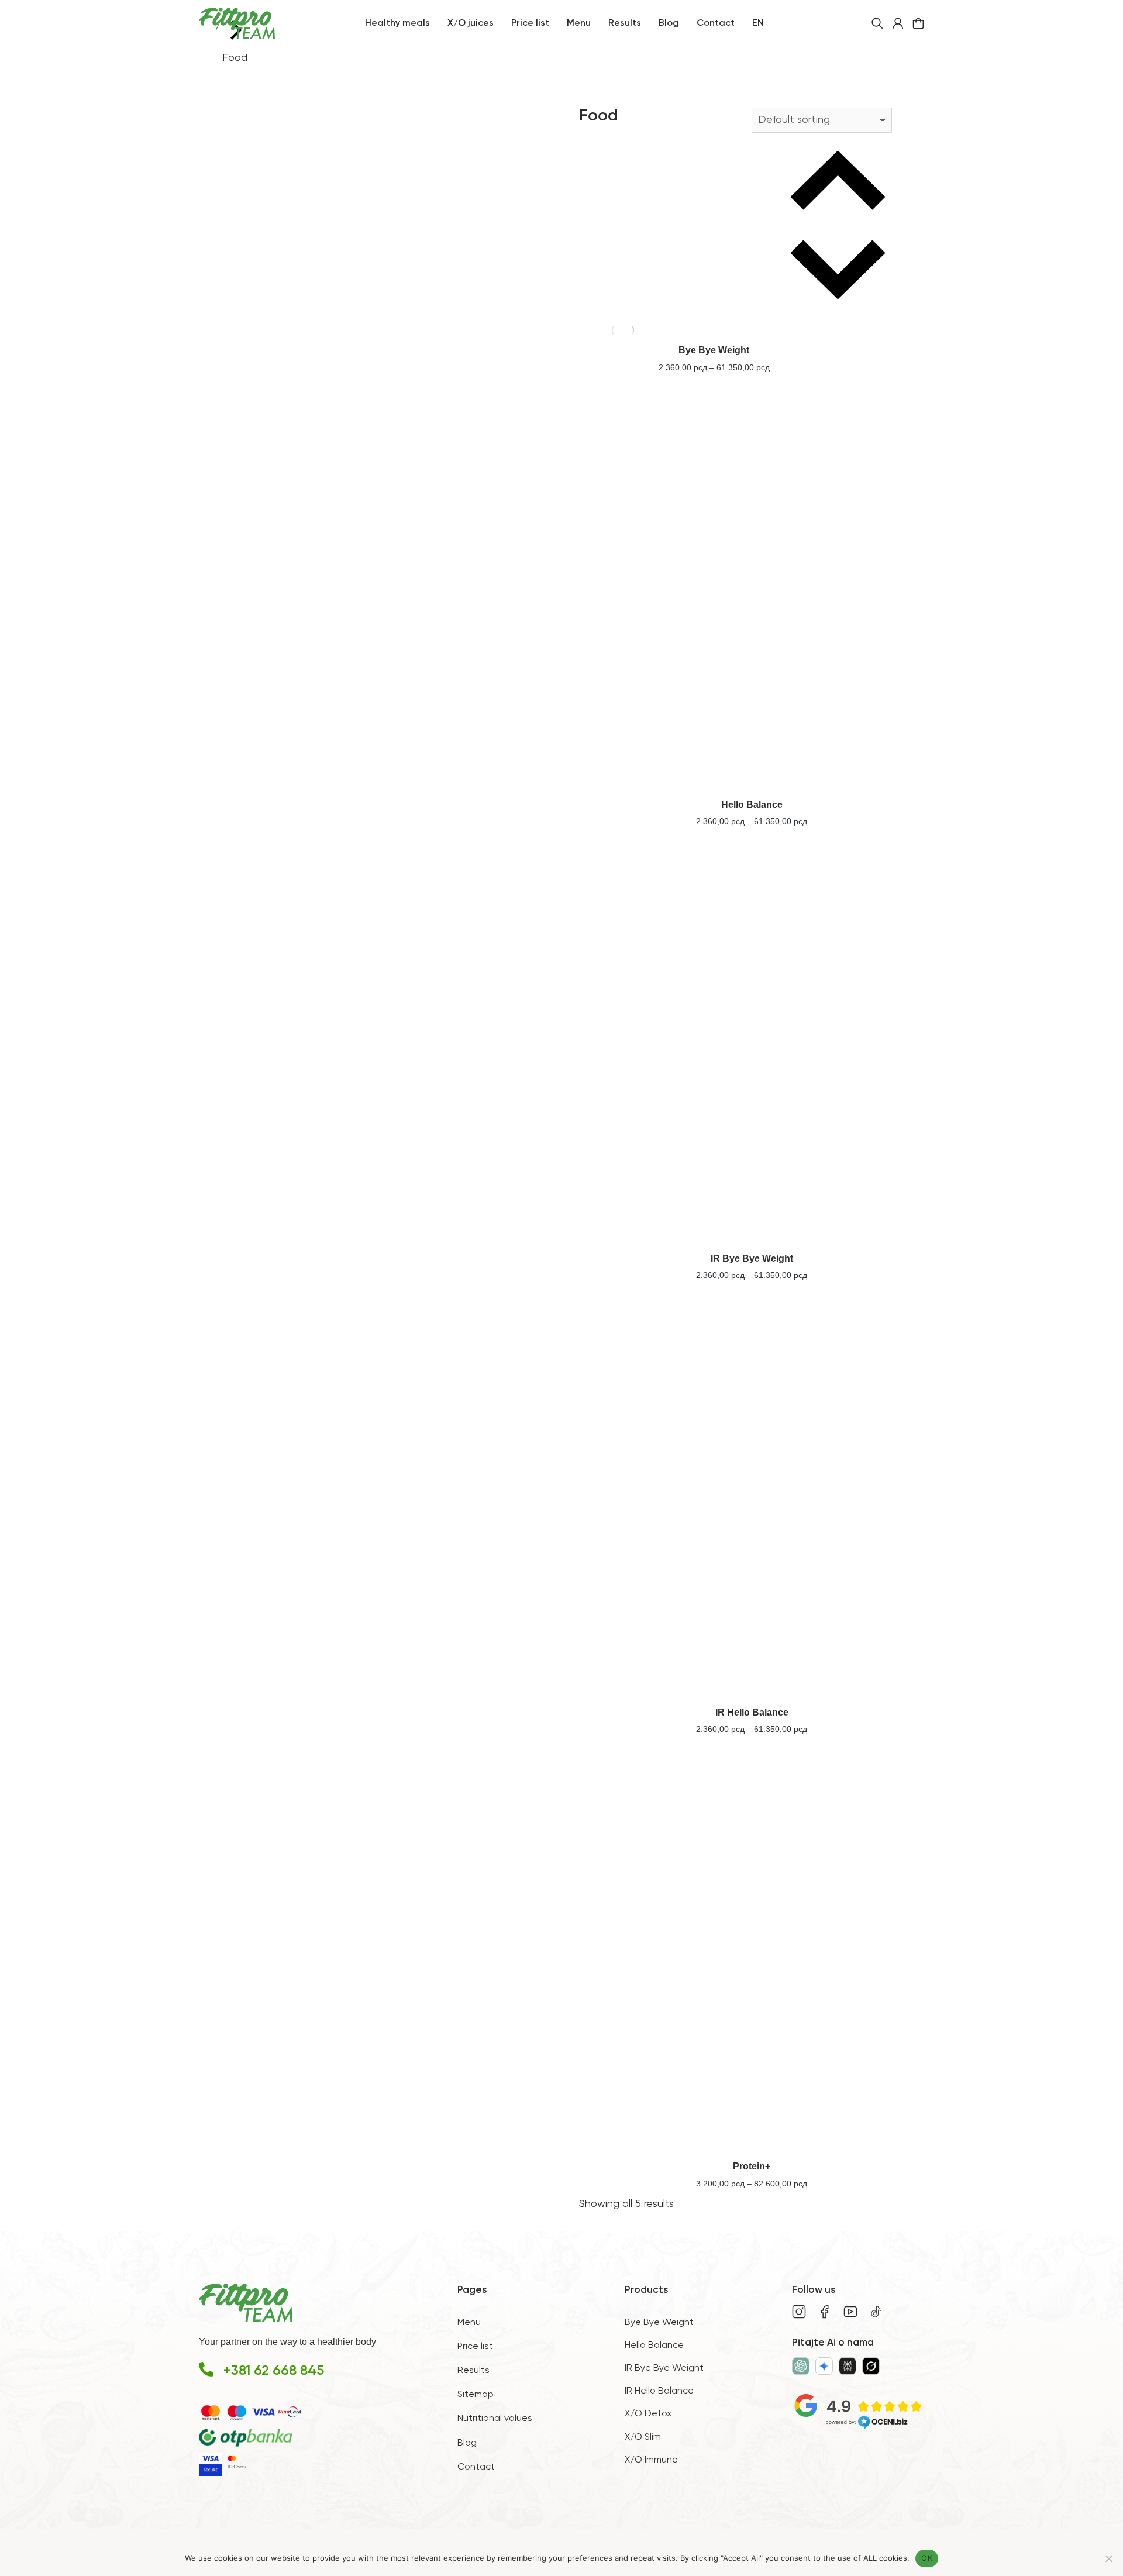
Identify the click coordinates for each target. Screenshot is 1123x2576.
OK (927, 2558)
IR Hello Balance (752, 1712)
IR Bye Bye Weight (752, 1258)
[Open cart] (918, 23)
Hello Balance (752, 805)
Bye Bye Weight (714, 350)
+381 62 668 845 (274, 2371)
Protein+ (752, 2166)
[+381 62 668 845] (206, 2369)
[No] (1108, 2558)
